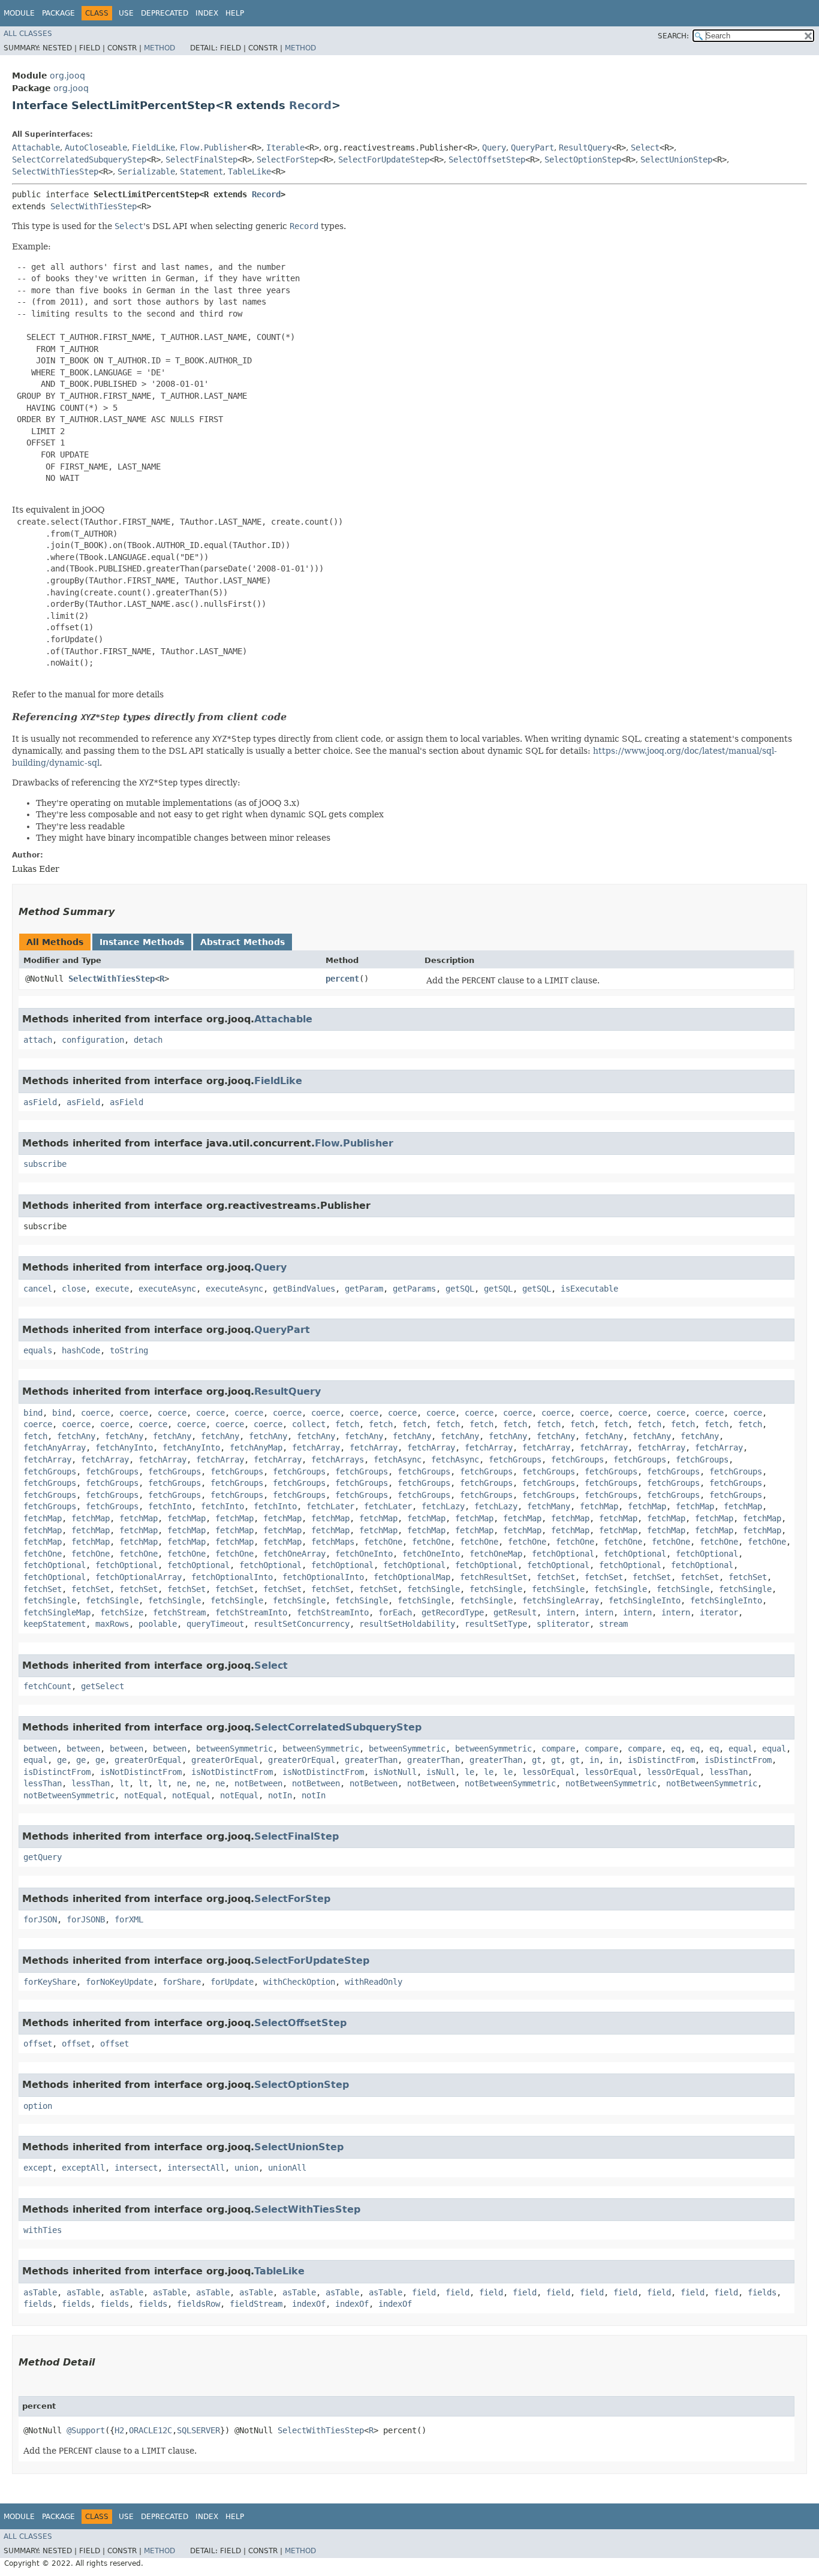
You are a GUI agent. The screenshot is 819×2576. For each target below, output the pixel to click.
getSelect (103, 1686)
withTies (43, 2230)
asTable (40, 2292)
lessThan (728, 1772)
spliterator (563, 1624)
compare (558, 1749)
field (424, 2292)
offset (38, 2044)
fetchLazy (443, 1506)
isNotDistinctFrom (141, 1772)
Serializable (146, 171)
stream (613, 1624)
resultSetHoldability (407, 1624)
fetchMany (549, 1506)
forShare (182, 1982)
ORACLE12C (150, 2430)
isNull (441, 1772)
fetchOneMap (496, 1554)
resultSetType (496, 1624)
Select (645, 148)
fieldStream (256, 2304)
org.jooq (67, 76)
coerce (95, 1413)
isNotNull (395, 1772)
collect (309, 1424)
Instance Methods (142, 942)
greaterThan (371, 1760)
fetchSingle (433, 1589)
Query (494, 148)
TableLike (249, 171)
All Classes (28, 34)
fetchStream (179, 1612)
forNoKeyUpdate (119, 1982)
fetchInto (170, 1506)
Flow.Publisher (213, 148)
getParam (364, 1289)
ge (62, 1760)
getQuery (43, 1857)
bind (33, 1413)
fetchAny (76, 1436)
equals (38, 1350)
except (38, 2168)
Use (126, 13)
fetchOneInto (364, 1554)
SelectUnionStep (676, 160)
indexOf (309, 2304)
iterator (719, 1612)
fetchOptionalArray (138, 1577)
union (246, 2168)
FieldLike (153, 148)
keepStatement (55, 1624)
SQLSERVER (198, 2430)
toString (129, 1350)
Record (310, 105)
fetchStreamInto (251, 1612)
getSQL (460, 1289)
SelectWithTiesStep (55, 171)
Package (58, 13)
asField (40, 1102)
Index (207, 13)
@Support (86, 2430)
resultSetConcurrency (302, 1624)
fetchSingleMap (57, 1612)
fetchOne (383, 1542)
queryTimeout (215, 1624)
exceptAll (83, 2168)
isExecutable (589, 1289)
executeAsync (167, 1289)
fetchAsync (398, 1459)
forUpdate (232, 1982)
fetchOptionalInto (232, 1577)
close (74, 1289)
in (594, 1760)
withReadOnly (374, 1982)
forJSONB (86, 1919)
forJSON (40, 1919)
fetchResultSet (493, 1577)
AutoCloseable (96, 148)
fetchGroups (515, 1459)
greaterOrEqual (148, 1760)
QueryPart (532, 148)
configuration (93, 1040)
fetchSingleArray (561, 1600)
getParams (414, 1289)
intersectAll (196, 2168)
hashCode (81, 1350)
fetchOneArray (294, 1554)
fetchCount (47, 1686)
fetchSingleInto (645, 1600)
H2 (119, 2430)
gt (537, 1760)
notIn (280, 1795)
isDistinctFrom (661, 1760)
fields (762, 2292)
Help (235, 13)
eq (676, 1749)
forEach (395, 1612)
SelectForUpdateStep (384, 160)
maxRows (112, 1624)
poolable (158, 1624)
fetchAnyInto (124, 1448)
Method (159, 48)
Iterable (285, 148)
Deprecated (165, 13)
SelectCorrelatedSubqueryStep (79, 160)
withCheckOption (299, 1982)
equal (740, 1749)
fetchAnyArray (55, 1448)
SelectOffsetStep (487, 160)
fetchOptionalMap (412, 1577)
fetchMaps (333, 1542)
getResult (515, 1612)
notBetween (258, 1783)
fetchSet (556, 1577)
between (40, 1749)
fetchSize (122, 1612)
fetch (347, 1424)
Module (19, 13)
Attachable (36, 148)
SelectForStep (288, 160)
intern (561, 1612)
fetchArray (316, 1448)
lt (124, 1783)
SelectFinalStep (201, 160)
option (38, 2106)
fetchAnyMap (256, 1448)
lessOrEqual (549, 1772)
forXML (129, 1919)
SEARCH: (673, 36)
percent (342, 979)
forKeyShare (50, 1982)
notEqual (143, 1795)
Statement (201, 171)
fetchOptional (563, 1554)
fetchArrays (338, 1459)
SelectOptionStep (583, 160)
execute (112, 1289)
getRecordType (453, 1612)
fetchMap (599, 1506)
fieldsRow (198, 2304)
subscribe (45, 1164)
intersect (136, 2168)
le (469, 1772)
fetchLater (330, 1506)
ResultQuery (585, 148)
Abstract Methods (243, 942)
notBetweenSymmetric (510, 1783)
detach (148, 1040)
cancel (38, 1289)
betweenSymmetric (234, 1749)
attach (38, 1040)
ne (182, 1783)
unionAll (287, 2168)
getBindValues (304, 1289)
